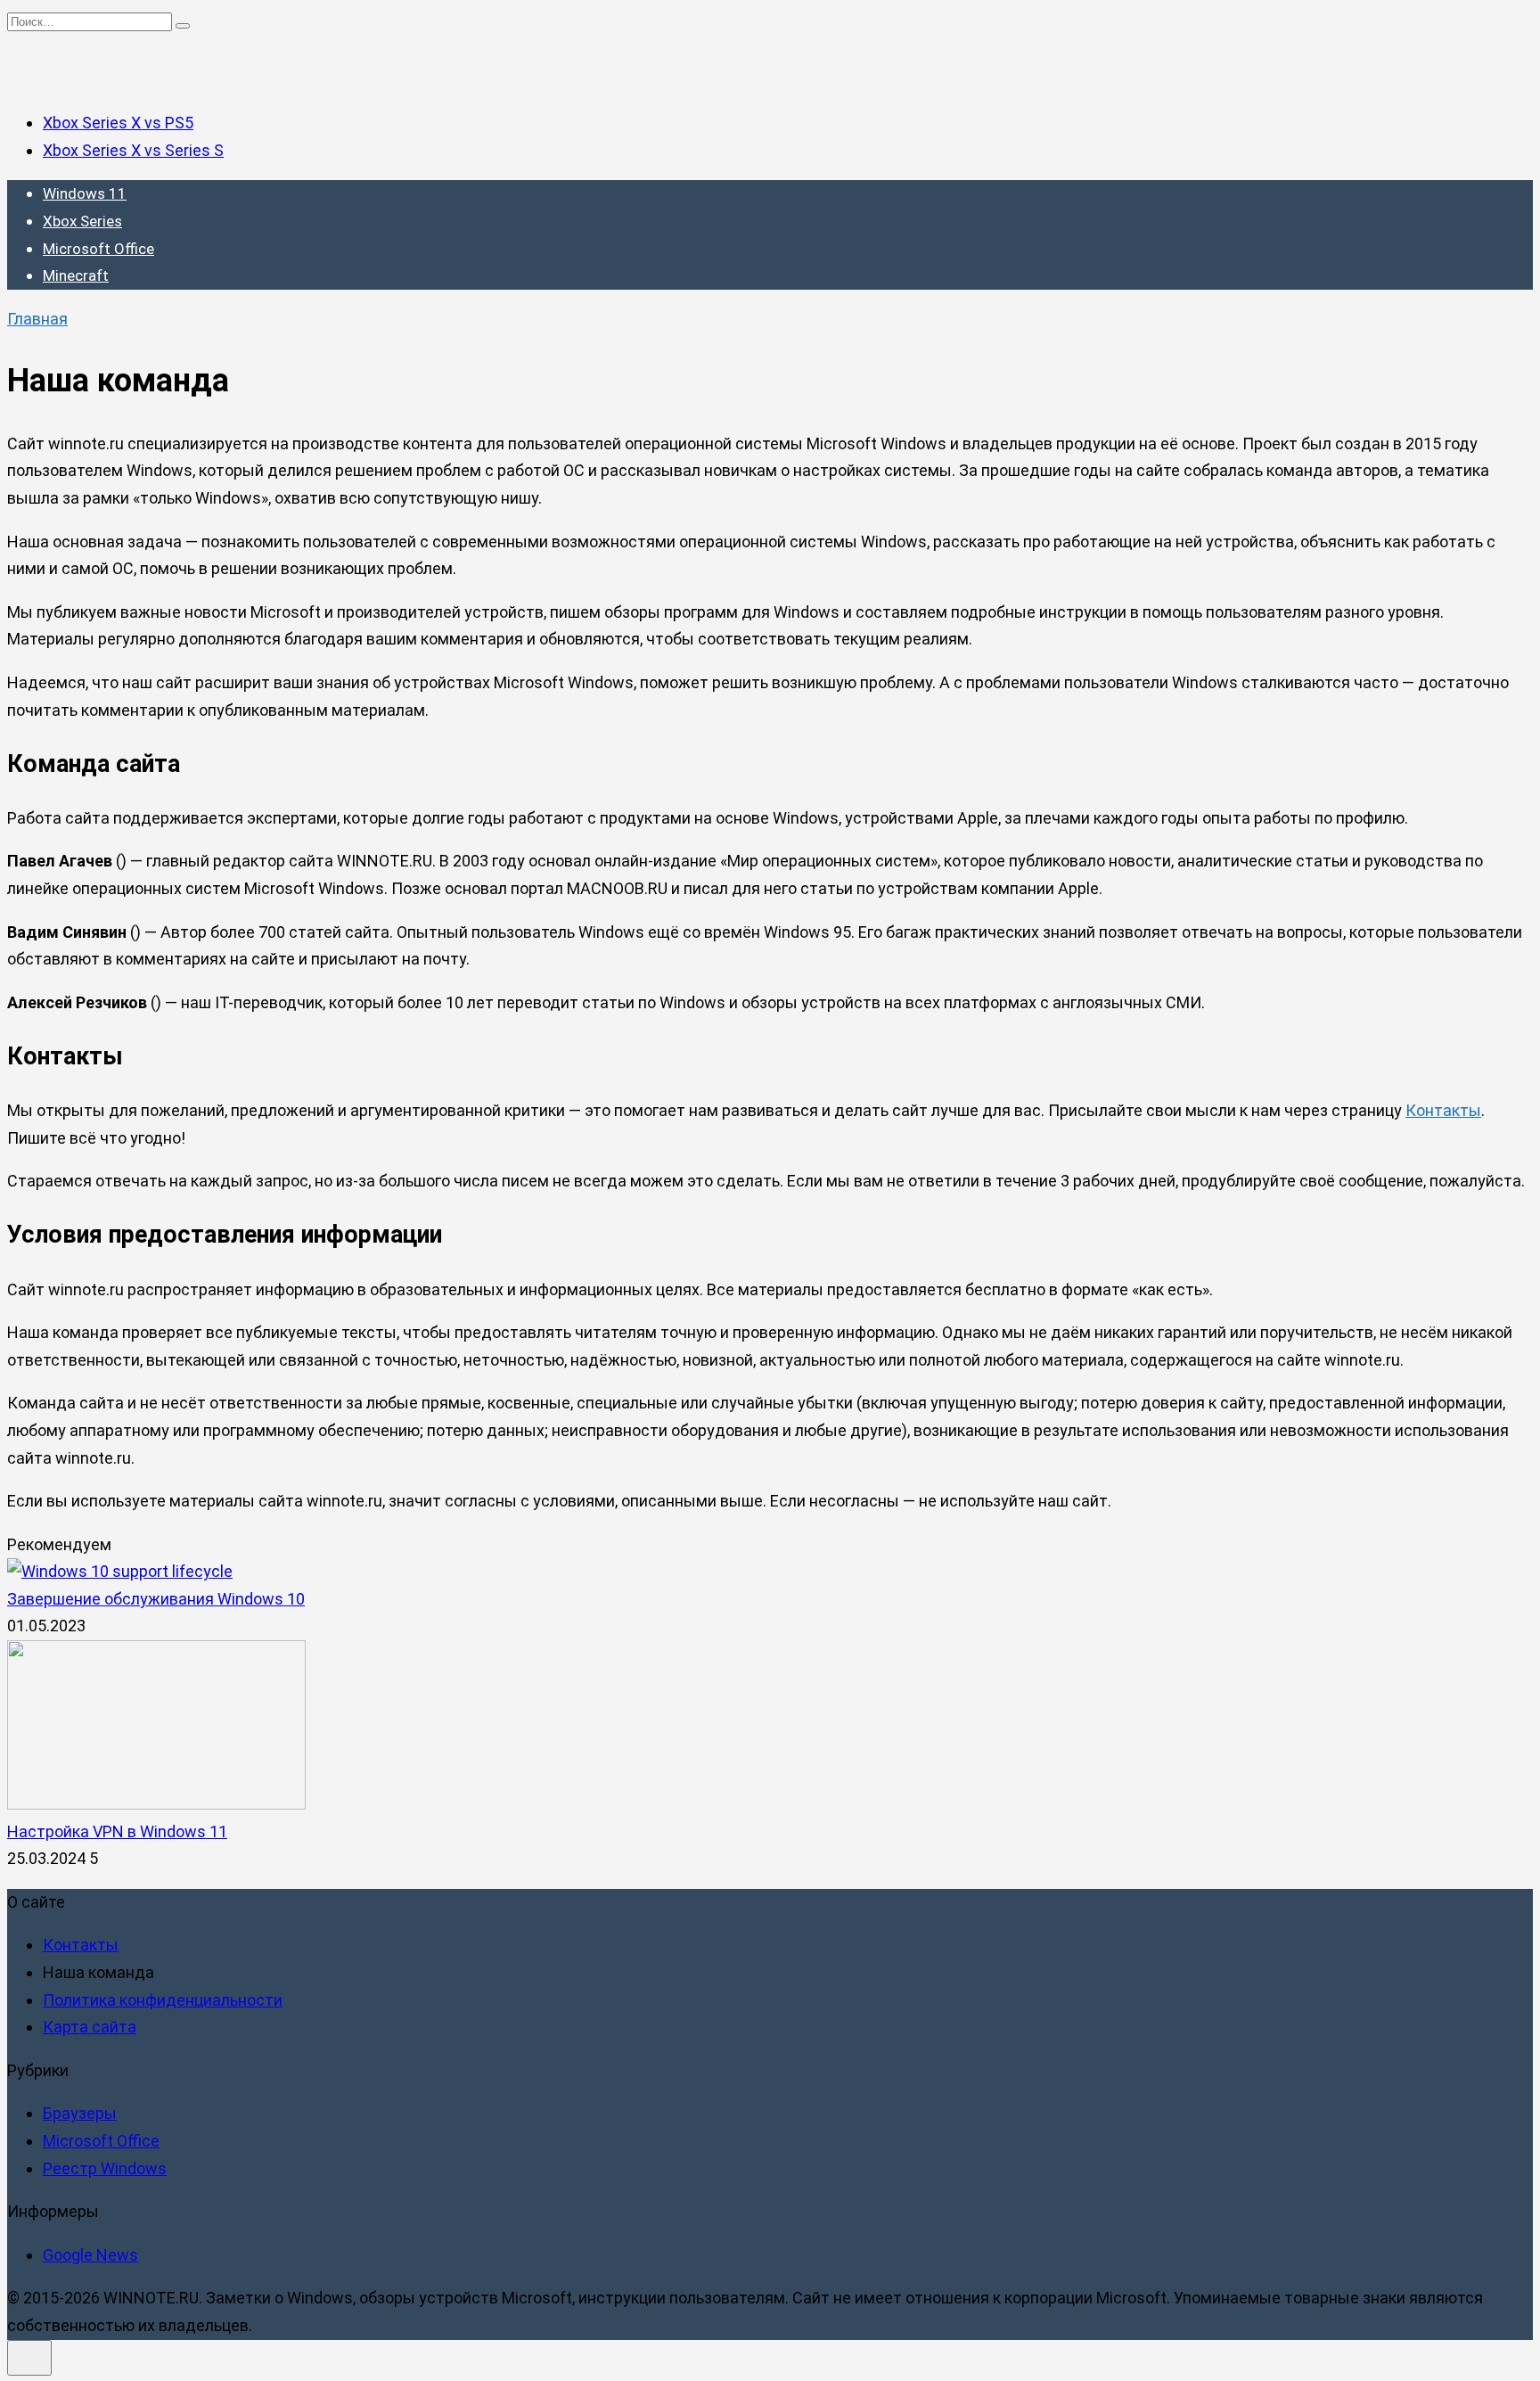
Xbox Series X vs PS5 (118, 123)
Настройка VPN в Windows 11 (117, 1831)
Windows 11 (85, 193)
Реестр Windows (105, 2168)
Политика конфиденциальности (163, 2000)
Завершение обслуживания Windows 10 (156, 1599)
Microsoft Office (98, 249)
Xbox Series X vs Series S (133, 150)
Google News (90, 2255)
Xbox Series (82, 221)
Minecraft (76, 275)
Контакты (1443, 1110)
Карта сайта (90, 2027)
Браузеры (80, 2113)
